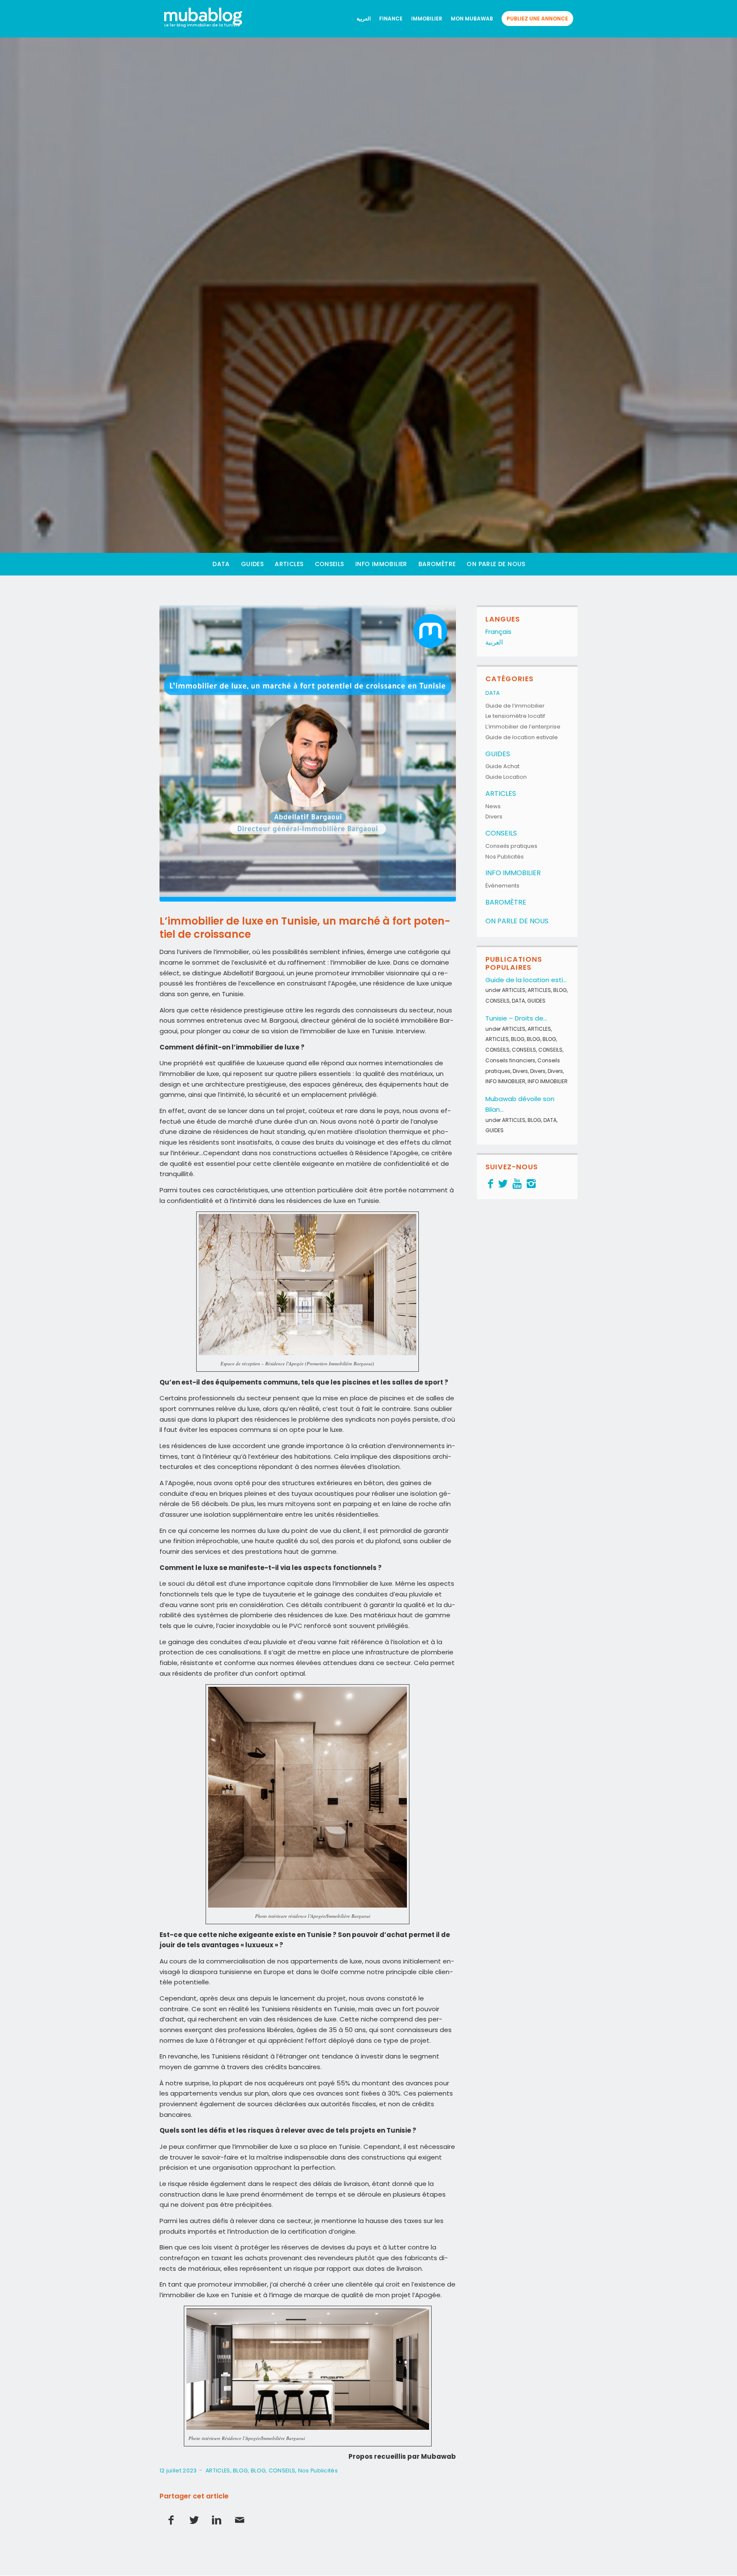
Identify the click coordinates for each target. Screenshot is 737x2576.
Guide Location (506, 777)
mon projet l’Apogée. (409, 2295)
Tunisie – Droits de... (516, 1018)
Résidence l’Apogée (387, 1153)
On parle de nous (517, 921)
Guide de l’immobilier (515, 706)
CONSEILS (282, 2470)
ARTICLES (218, 2470)
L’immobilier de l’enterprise (523, 727)
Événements (502, 886)
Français (498, 632)
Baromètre (506, 902)
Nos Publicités (318, 2470)
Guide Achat (502, 766)
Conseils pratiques (511, 846)
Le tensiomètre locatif (515, 716)
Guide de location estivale (522, 737)
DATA (493, 693)
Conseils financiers (510, 1060)
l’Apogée (180, 1483)
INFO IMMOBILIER (513, 873)
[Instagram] (531, 1184)
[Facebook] (490, 1184)
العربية (494, 642)
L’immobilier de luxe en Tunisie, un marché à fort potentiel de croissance (305, 928)
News (493, 806)
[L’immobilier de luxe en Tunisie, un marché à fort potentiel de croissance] (308, 753)
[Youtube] (517, 1184)
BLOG (240, 2470)
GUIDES (498, 754)
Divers (494, 817)
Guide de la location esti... (526, 980)
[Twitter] (503, 1184)
